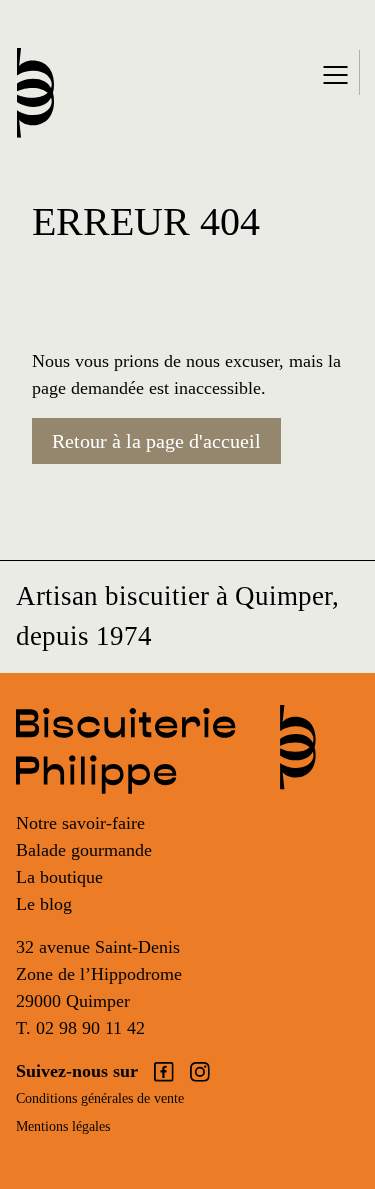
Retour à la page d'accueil (156, 441)
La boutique (59, 877)
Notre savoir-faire (80, 823)
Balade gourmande (84, 850)
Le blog (44, 904)
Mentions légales (63, 1126)
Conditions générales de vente (100, 1098)
